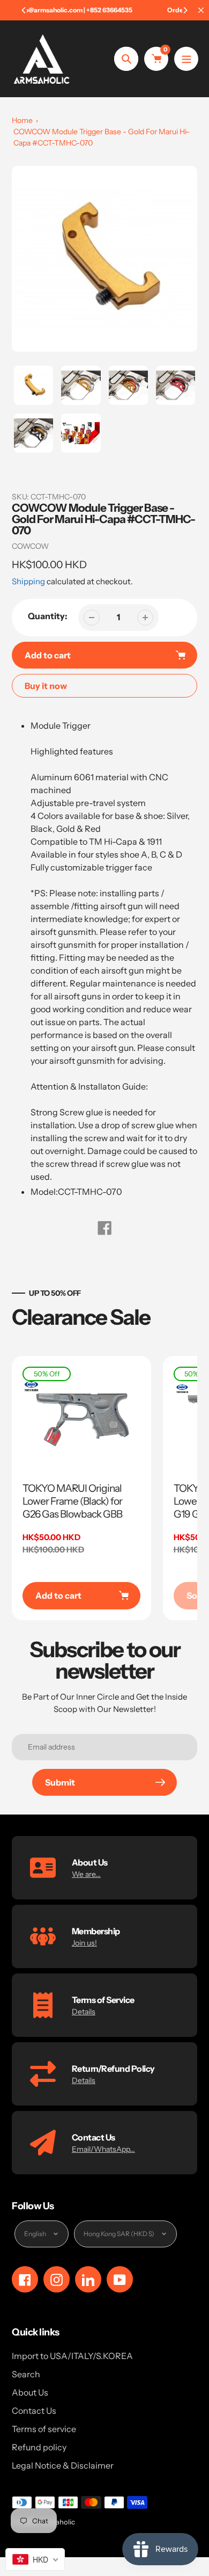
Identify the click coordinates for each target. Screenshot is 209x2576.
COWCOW (30, 546)
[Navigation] (186, 59)
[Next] (185, 10)
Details (84, 2012)
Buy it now (46, 686)
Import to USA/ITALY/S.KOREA (72, 2356)
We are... (86, 1874)
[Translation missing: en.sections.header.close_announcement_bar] (201, 10)
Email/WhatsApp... (103, 2149)
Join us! (84, 1943)
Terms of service (44, 2429)
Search (26, 2374)
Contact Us (34, 2411)
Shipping (28, 581)
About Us (30, 2392)
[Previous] (24, 10)
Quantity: (48, 616)
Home (22, 120)
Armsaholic (57, 2522)
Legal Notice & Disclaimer (63, 2465)
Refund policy (39, 2447)
